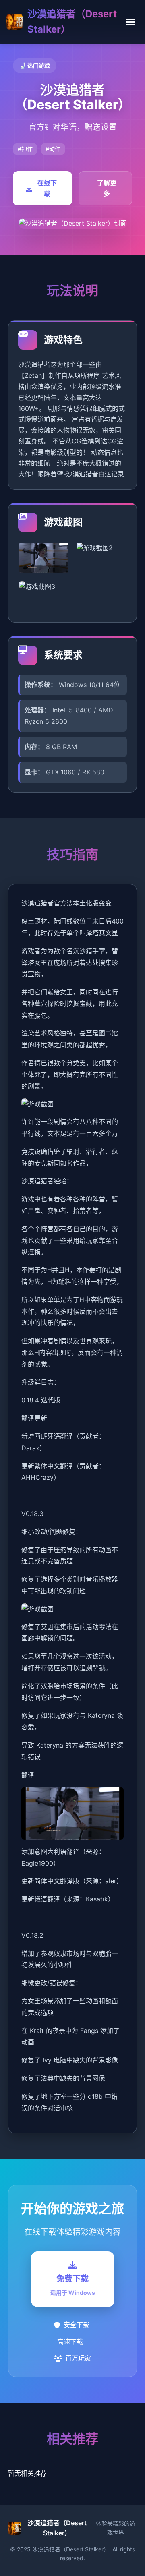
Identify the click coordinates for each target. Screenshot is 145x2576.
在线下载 (47, 188)
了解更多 (107, 188)
